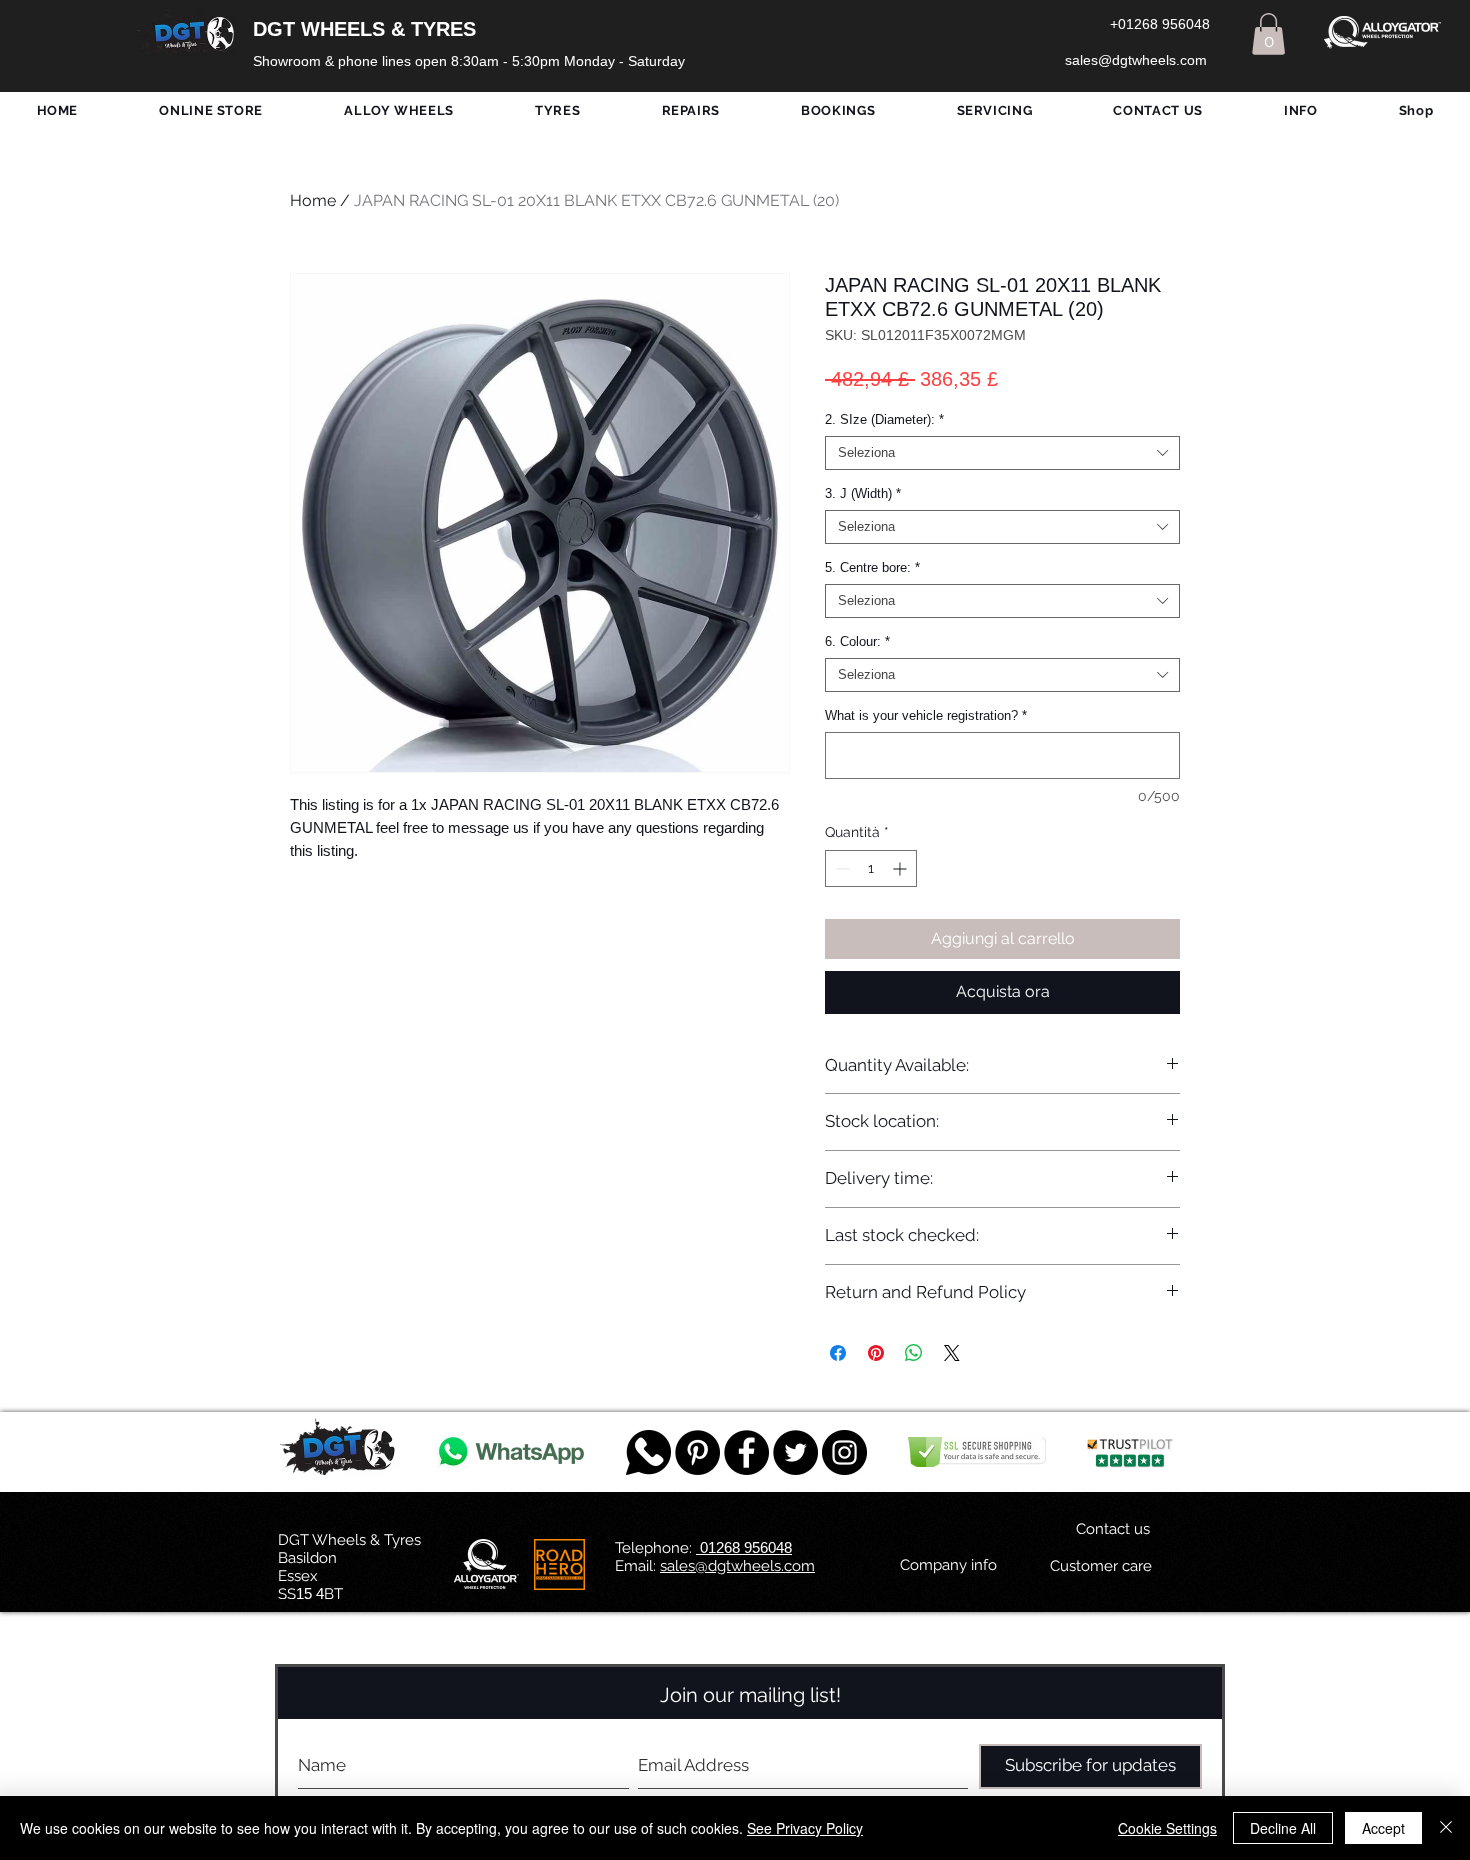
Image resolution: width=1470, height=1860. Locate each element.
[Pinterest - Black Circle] (697, 1452)
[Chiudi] (1446, 1828)
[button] (1268, 34)
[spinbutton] (871, 868)
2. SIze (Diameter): (884, 419)
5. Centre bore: (872, 567)
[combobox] (1002, 453)
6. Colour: (857, 641)
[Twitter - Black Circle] (795, 1452)
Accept (1383, 1828)
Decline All (1283, 1828)
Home (313, 200)
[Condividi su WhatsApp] (914, 1353)
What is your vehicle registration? (926, 715)
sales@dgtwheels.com (737, 1566)
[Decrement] (840, 868)
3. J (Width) (863, 493)
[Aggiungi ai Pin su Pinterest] (876, 1353)
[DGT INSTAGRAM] (844, 1452)
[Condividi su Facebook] (838, 1353)
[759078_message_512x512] (648, 1452)
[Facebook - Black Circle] (746, 1452)
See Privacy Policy (805, 1828)
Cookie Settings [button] (1167, 1828)
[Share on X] (952, 1353)
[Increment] (901, 868)
